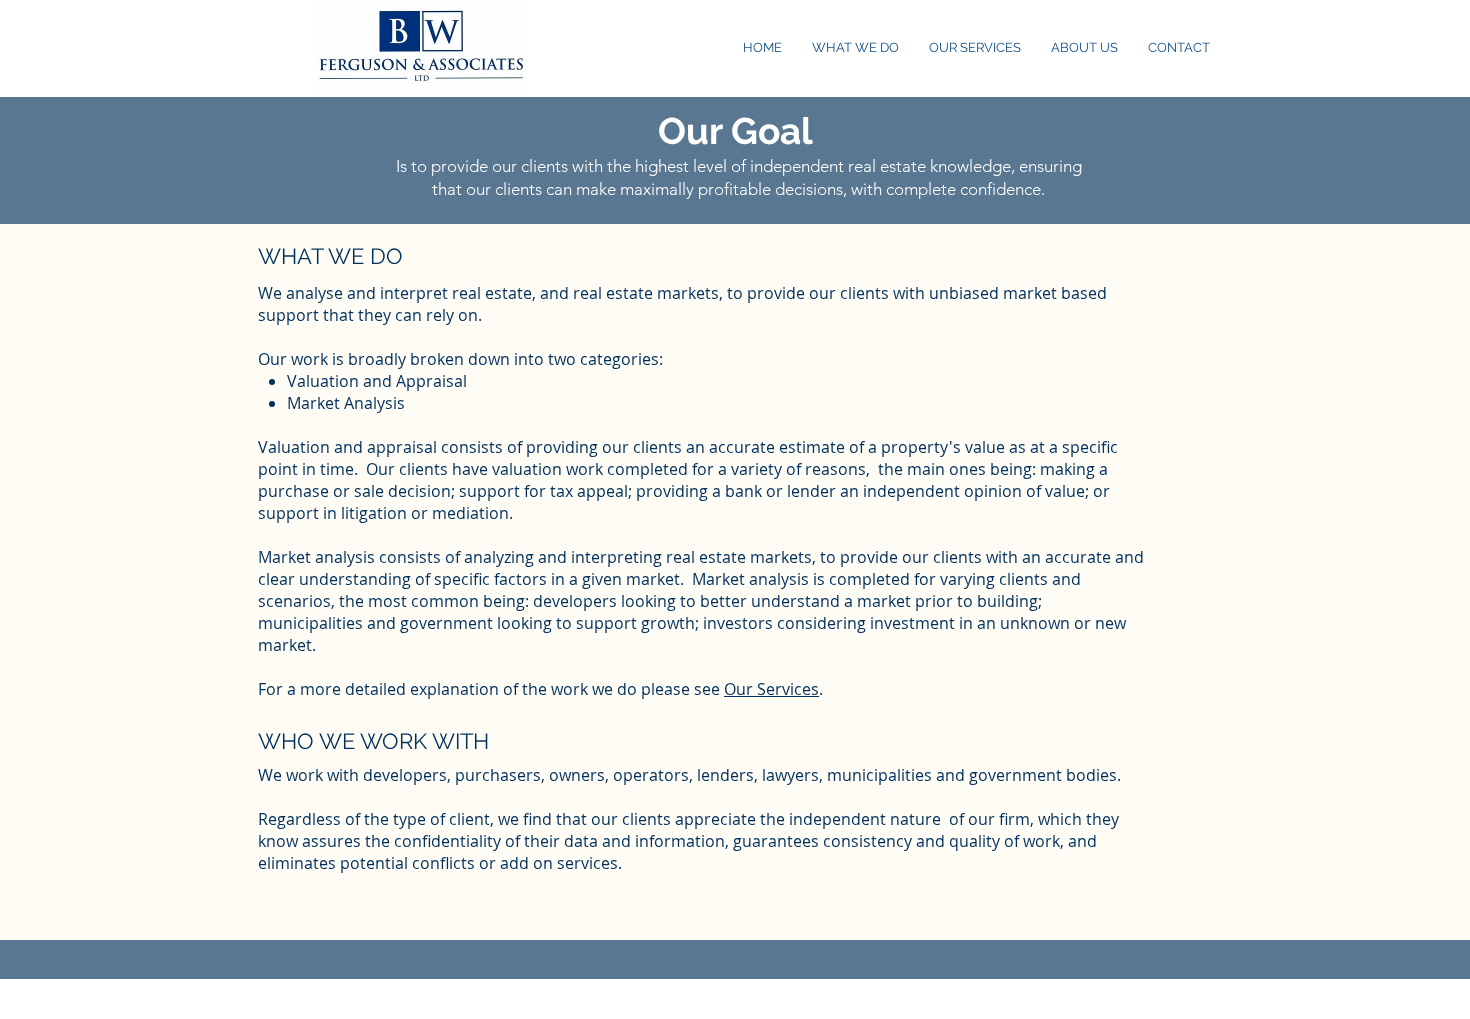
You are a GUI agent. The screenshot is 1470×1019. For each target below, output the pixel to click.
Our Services (771, 689)
